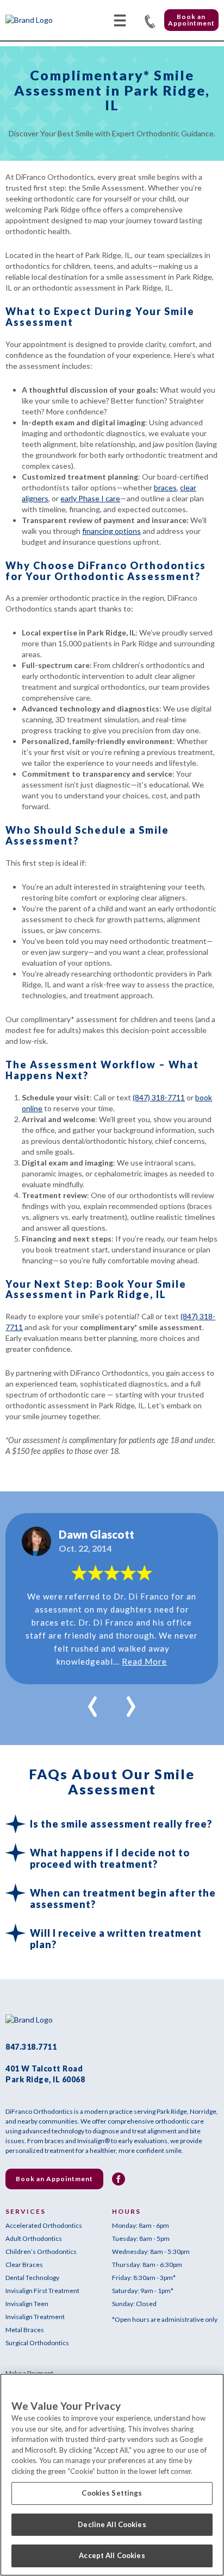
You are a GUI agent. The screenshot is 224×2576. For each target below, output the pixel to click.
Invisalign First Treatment (42, 2291)
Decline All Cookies (112, 2524)
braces (165, 487)
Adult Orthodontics (34, 2238)
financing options (111, 531)
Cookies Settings (112, 2493)
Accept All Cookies (112, 2555)
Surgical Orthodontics (37, 2343)
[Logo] (46, 20)
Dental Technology (32, 2278)
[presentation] (93, 1700)
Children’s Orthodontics (41, 2251)
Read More (144, 1661)
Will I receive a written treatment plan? (116, 1939)
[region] (112, 2475)
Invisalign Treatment (35, 2317)
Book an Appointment (191, 20)
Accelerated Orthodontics (44, 2225)
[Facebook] (119, 2179)
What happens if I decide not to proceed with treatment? (110, 1858)
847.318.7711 (150, 20)
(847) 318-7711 (159, 1097)
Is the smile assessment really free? (121, 1824)
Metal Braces (25, 2330)
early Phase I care (90, 498)
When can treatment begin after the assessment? (123, 1898)
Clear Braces (24, 2265)
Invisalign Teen (27, 2304)
